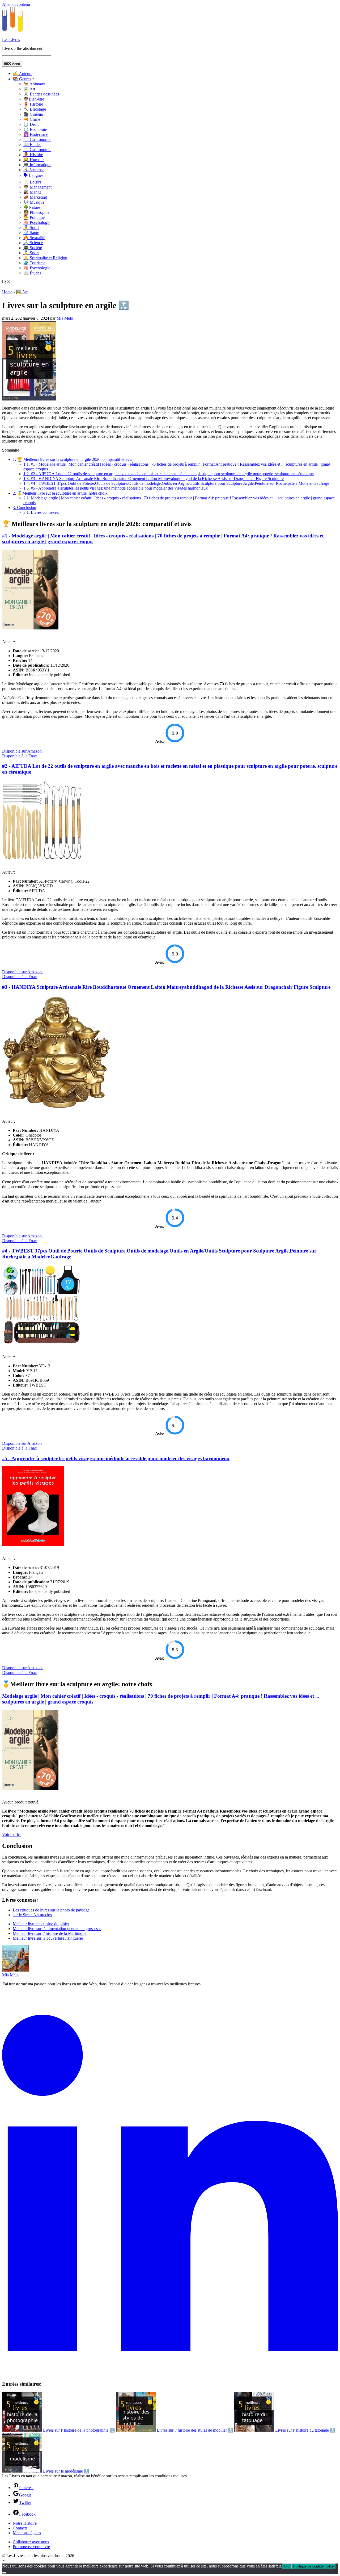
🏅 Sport (31, 227)
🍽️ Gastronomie (37, 139)
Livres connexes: (41, 512)
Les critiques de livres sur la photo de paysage (51, 1910)
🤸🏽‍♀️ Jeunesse (34, 170)
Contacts (20, 2528)
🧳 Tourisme (34, 263)
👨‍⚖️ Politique (34, 217)
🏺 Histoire (33, 104)
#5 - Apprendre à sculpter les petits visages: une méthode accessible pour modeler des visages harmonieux (116, 488)
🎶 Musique (34, 202)
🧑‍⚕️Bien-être (34, 99)
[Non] (4, 2573)
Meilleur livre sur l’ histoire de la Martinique (50, 1933)
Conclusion (24, 508)
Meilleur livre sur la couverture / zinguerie (48, 1938)
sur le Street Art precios (32, 1915)
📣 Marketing (35, 197)
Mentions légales (27, 2533)
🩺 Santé (31, 233)
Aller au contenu (16, 4)
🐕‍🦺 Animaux (34, 84)
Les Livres (11, 39)
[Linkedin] (170, 2373)
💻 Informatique (37, 165)
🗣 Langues (33, 175)
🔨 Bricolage (35, 109)
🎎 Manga (32, 192)
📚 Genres (22, 79)
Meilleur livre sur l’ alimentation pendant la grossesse (57, 1929)
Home (7, 292)
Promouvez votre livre (31, 2547)
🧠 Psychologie (37, 222)
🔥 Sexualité (34, 238)
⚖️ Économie (35, 129)
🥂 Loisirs (32, 182)
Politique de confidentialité (313, 2566)
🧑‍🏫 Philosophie (36, 212)
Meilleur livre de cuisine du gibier (41, 1924)
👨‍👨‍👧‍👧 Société (33, 248)
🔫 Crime (32, 119)
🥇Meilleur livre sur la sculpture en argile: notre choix (60, 493)
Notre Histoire (25, 2523)
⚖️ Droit (31, 124)
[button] (4, 2561)
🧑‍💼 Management (37, 187)
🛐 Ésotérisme (36, 134)
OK (286, 2566)
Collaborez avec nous (31, 2542)
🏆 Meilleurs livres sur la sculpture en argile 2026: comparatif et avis (72, 459)
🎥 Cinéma (33, 114)
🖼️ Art (29, 89)
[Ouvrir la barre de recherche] (6, 283)
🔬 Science (33, 243)
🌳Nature (32, 207)
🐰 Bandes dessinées (41, 94)
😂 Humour (34, 160)
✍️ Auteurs (22, 74)
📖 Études (32, 145)
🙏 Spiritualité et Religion (45, 258)
